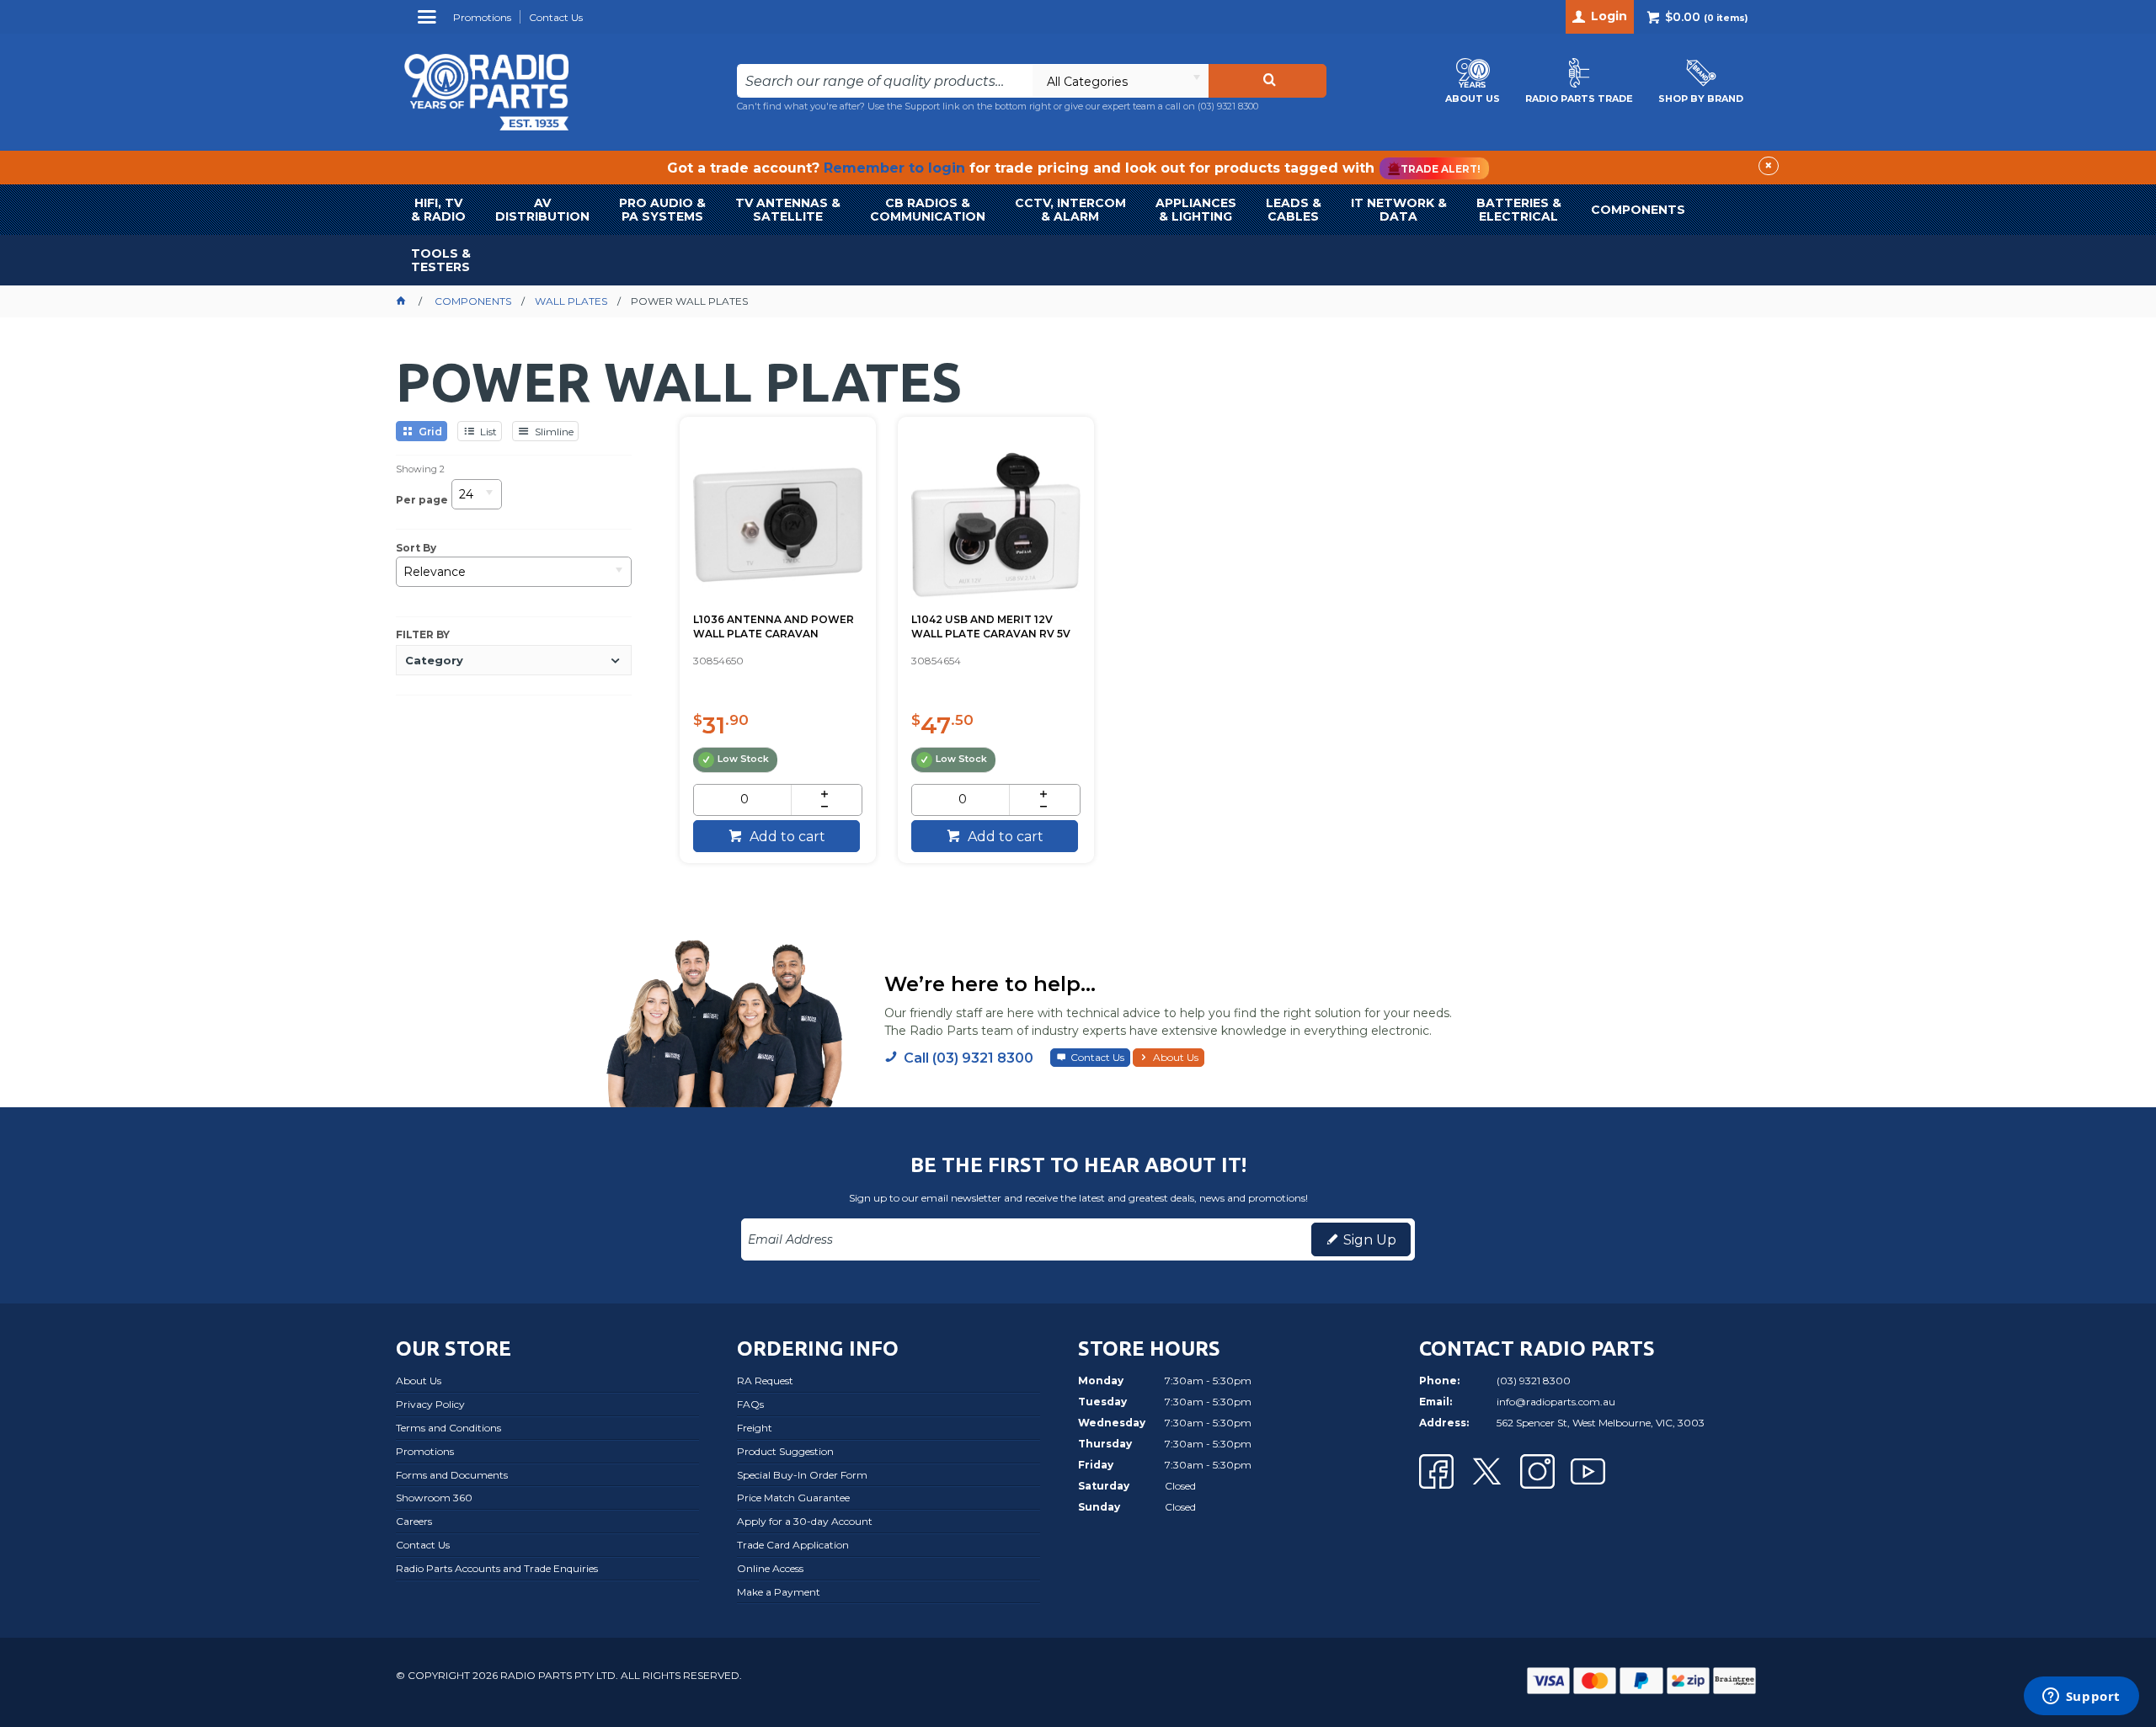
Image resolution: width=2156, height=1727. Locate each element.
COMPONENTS (1638, 210)
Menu (429, 23)
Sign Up (1370, 1240)
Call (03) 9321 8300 (969, 1058)
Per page (422, 500)
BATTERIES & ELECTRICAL (1519, 210)
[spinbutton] (744, 800)
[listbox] (1120, 81)
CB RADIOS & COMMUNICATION (928, 210)
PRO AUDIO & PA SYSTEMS (662, 210)
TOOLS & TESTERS (441, 260)
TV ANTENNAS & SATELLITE (788, 210)
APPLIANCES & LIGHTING (1196, 210)
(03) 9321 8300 (1228, 106)
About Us (1176, 1057)
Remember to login (894, 168)
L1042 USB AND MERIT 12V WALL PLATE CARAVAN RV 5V (991, 626)
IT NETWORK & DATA (1399, 210)
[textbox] (885, 81)
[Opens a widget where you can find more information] (2081, 1698)
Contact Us (1097, 1057)
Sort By (416, 548)
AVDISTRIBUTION (542, 210)
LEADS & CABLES (1294, 210)
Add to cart (786, 837)
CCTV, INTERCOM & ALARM (1070, 210)
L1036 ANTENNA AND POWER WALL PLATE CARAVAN (774, 626)
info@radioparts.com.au (1556, 1402)
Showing (420, 469)
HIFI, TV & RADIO (438, 210)
